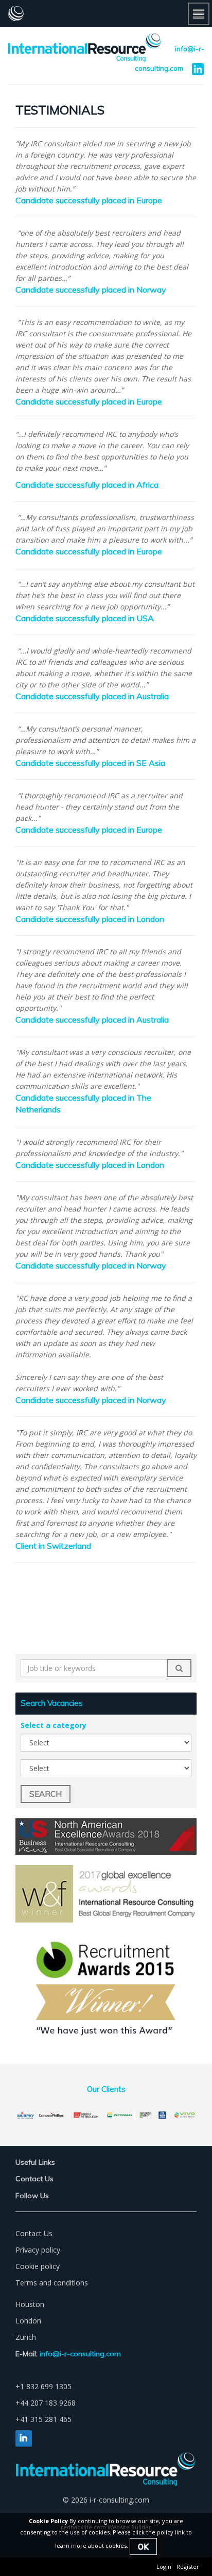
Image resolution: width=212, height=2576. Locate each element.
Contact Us (34, 2233)
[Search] (179, 1668)
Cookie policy (38, 2266)
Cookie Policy (48, 2521)
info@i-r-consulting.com (80, 2354)
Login (164, 2567)
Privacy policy (38, 2250)
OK (143, 2546)
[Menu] (199, 14)
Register (188, 2567)
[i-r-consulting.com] (106, 13)
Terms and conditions (52, 2283)
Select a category (54, 1725)
